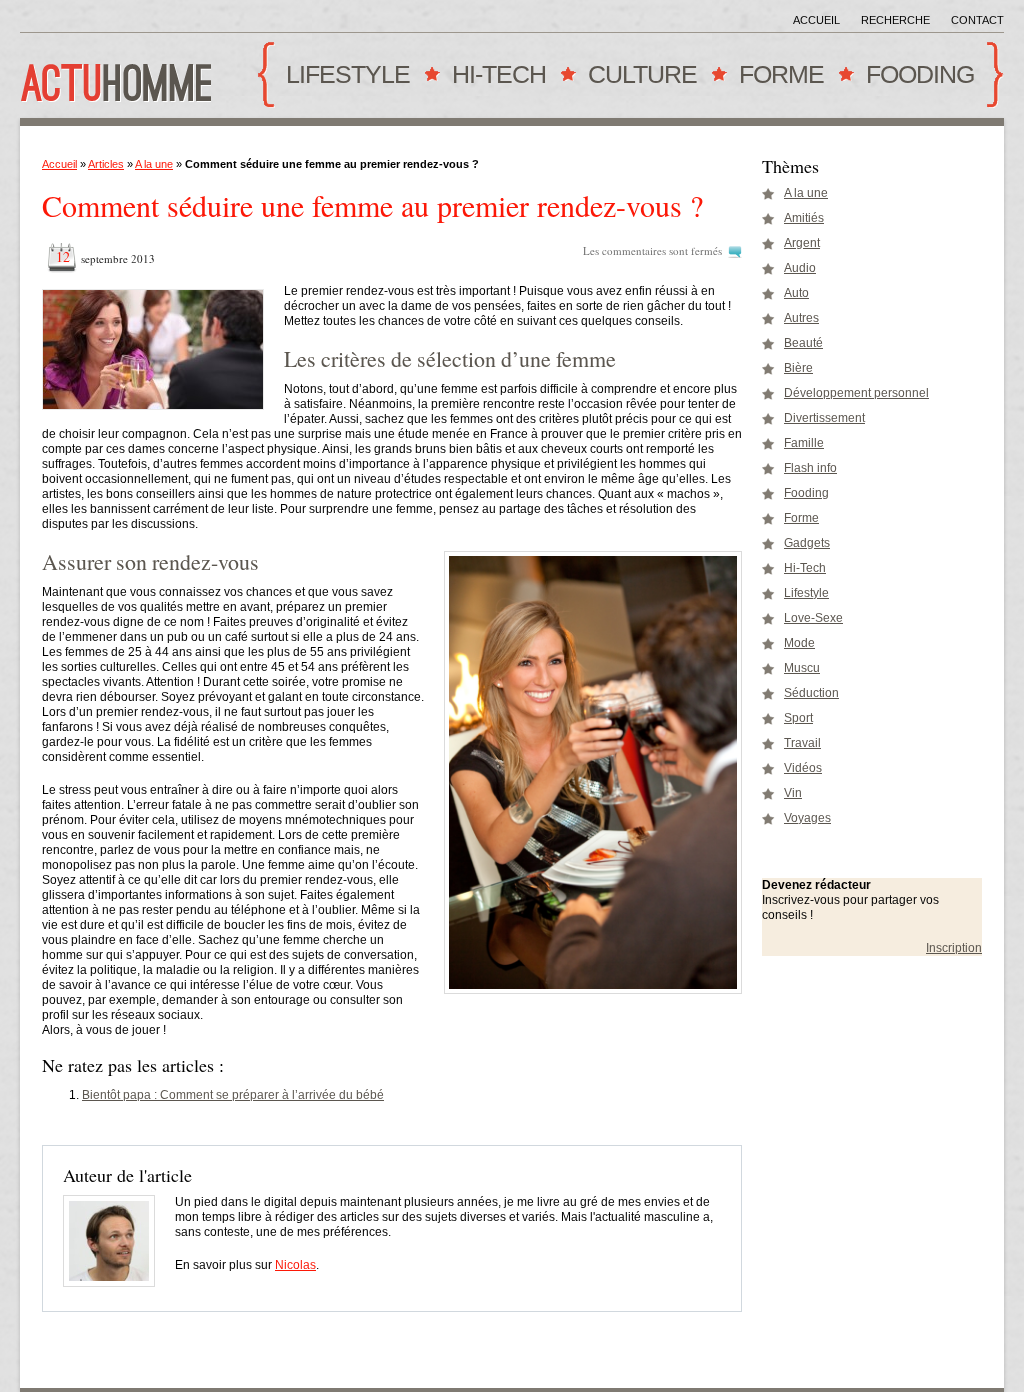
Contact (977, 20)
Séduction (811, 693)
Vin (793, 793)
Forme (777, 82)
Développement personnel (856, 393)
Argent (802, 243)
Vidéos (803, 768)
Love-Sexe (813, 618)
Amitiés (804, 218)
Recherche (895, 20)
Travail (802, 743)
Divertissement (824, 418)
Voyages (807, 818)
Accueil (816, 20)
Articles (106, 164)
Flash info (810, 468)
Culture (638, 82)
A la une (154, 164)
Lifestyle (343, 82)
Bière (798, 368)
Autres (801, 318)
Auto (796, 293)
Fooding (915, 82)
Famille (804, 443)
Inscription (954, 948)
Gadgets (807, 543)
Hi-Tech (494, 82)
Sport (798, 718)
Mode (799, 643)
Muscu (802, 668)
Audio (800, 268)
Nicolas (295, 1265)
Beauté (803, 343)
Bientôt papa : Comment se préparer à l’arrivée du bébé (233, 1095)
